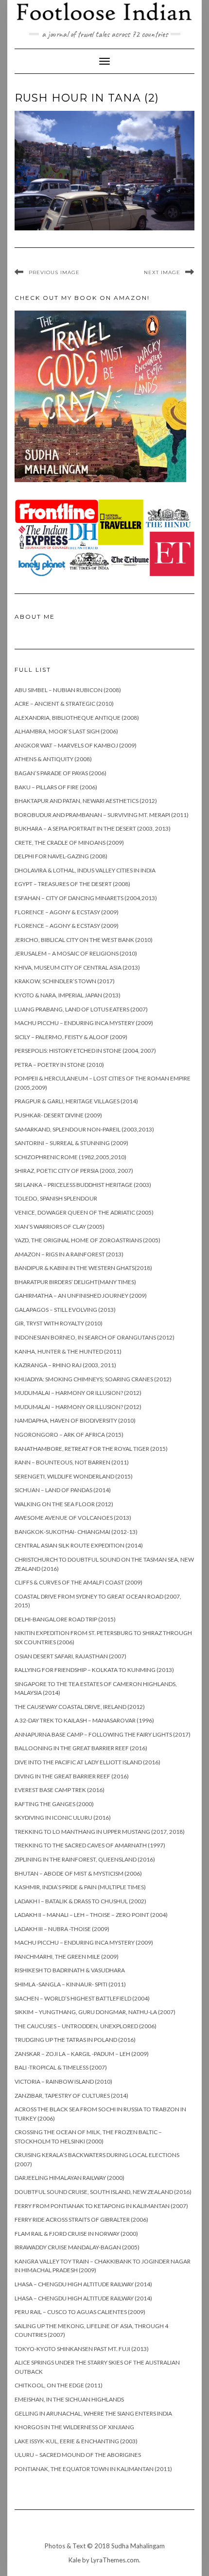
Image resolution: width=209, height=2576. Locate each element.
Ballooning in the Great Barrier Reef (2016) (81, 1748)
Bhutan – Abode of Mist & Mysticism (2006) (78, 1873)
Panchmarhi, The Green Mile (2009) (67, 1957)
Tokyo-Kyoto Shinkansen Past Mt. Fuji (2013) (82, 2349)
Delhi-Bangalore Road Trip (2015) (65, 1619)
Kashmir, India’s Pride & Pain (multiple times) (80, 1887)
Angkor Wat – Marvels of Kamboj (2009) (76, 745)
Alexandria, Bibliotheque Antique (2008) (77, 718)
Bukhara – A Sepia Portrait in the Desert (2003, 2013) (93, 828)
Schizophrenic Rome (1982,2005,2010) (70, 1157)
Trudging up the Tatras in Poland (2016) (75, 2040)
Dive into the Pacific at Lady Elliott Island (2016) (87, 1762)
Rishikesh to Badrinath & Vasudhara (70, 1970)
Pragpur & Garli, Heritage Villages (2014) (76, 1101)
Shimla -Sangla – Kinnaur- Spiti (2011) (70, 1984)
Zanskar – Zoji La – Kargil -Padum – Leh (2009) (82, 2054)
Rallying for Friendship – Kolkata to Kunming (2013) (94, 1670)
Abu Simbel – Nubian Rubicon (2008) (68, 690)
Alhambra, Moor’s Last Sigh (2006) (66, 731)
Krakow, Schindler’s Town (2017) (65, 981)
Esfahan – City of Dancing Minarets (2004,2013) (86, 898)
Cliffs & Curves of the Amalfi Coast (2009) (78, 1582)
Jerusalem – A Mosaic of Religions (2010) (76, 953)
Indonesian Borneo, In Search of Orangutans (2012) (95, 1337)
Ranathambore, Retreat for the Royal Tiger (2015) (91, 1449)
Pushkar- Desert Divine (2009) (58, 1115)
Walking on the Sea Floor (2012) (64, 1504)
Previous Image (54, 272)
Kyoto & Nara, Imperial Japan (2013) (68, 995)
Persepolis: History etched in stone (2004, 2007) (85, 1051)
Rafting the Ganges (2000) (54, 1804)
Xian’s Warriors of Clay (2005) (60, 1227)
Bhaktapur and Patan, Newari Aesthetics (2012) (86, 801)
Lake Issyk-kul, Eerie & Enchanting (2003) (76, 2441)
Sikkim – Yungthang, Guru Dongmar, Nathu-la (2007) (95, 2012)
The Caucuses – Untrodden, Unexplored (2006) (86, 2026)
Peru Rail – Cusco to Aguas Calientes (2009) (80, 2312)
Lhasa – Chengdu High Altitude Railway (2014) (83, 2284)
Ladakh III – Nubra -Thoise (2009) (62, 1929)
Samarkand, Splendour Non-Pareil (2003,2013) (84, 1129)
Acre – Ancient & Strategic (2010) (64, 704)
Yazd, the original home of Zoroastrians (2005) (87, 1240)
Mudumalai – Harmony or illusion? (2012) (78, 1393)
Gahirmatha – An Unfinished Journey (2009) (81, 1296)
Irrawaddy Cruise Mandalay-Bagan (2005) (77, 2247)
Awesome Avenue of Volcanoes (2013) (73, 1518)
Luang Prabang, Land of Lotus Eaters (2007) (81, 1009)
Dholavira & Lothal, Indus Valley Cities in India (85, 870)
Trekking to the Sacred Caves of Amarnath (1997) (90, 1845)
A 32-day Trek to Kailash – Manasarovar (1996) (84, 1720)
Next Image (162, 272)
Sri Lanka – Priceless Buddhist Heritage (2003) (83, 1185)
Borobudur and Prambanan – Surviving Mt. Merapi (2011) (102, 815)
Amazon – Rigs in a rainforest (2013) (69, 1254)
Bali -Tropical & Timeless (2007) (61, 2067)
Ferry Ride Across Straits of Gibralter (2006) (81, 2219)
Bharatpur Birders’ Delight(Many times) (75, 1282)
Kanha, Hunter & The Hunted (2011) (68, 1351)
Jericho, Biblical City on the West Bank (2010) (84, 940)
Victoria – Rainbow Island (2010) (63, 2081)
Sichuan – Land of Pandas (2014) (63, 1490)
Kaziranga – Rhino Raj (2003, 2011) (65, 1365)
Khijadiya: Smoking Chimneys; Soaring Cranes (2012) (93, 1379)
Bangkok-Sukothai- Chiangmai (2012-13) (76, 1532)
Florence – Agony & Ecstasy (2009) (67, 912)
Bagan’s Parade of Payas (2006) (61, 773)
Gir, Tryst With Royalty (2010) (59, 1323)
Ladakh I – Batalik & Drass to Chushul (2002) (80, 1901)
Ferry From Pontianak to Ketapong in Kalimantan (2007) (101, 2206)
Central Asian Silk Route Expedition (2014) (79, 1545)
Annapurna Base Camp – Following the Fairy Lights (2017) (103, 1734)
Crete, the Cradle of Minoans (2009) (69, 843)
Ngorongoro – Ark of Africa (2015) (69, 1435)
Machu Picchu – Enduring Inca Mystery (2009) (84, 1023)
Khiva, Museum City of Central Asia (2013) (77, 967)
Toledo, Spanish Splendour (56, 1198)
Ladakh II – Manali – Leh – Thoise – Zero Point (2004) (91, 1915)
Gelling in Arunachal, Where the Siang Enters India (93, 2413)
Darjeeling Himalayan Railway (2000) (70, 2178)
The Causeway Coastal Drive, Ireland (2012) (80, 1707)
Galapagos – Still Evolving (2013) (65, 1310)
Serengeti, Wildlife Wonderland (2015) (74, 1476)
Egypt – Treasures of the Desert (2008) (72, 884)
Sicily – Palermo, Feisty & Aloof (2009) (71, 1037)
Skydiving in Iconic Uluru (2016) (63, 1818)
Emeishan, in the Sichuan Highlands (69, 2399)
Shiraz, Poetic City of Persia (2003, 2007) (74, 1171)
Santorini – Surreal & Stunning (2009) (71, 1143)
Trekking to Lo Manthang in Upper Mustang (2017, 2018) (100, 1832)
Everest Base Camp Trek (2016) (60, 1790)
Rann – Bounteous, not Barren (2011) (72, 1462)
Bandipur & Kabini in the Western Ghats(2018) (83, 1268)
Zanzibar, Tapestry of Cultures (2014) (71, 2096)
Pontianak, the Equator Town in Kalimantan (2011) (93, 2469)
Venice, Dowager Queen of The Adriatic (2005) (84, 1212)
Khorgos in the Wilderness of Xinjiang (74, 2427)
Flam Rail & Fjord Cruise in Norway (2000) (76, 2234)
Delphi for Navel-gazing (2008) (61, 856)
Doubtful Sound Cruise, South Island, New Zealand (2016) (103, 2192)
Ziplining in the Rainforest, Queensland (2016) (85, 1859)
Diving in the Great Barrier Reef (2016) (72, 1776)
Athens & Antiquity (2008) (53, 759)
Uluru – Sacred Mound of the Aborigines (78, 2455)
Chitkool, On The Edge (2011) (59, 2385)
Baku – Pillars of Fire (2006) (56, 787)
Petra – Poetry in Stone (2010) (59, 1065)
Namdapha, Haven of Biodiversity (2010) (75, 1420)
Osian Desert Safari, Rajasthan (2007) (70, 1656)
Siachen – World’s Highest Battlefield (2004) (82, 1998)
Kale (75, 2560)
